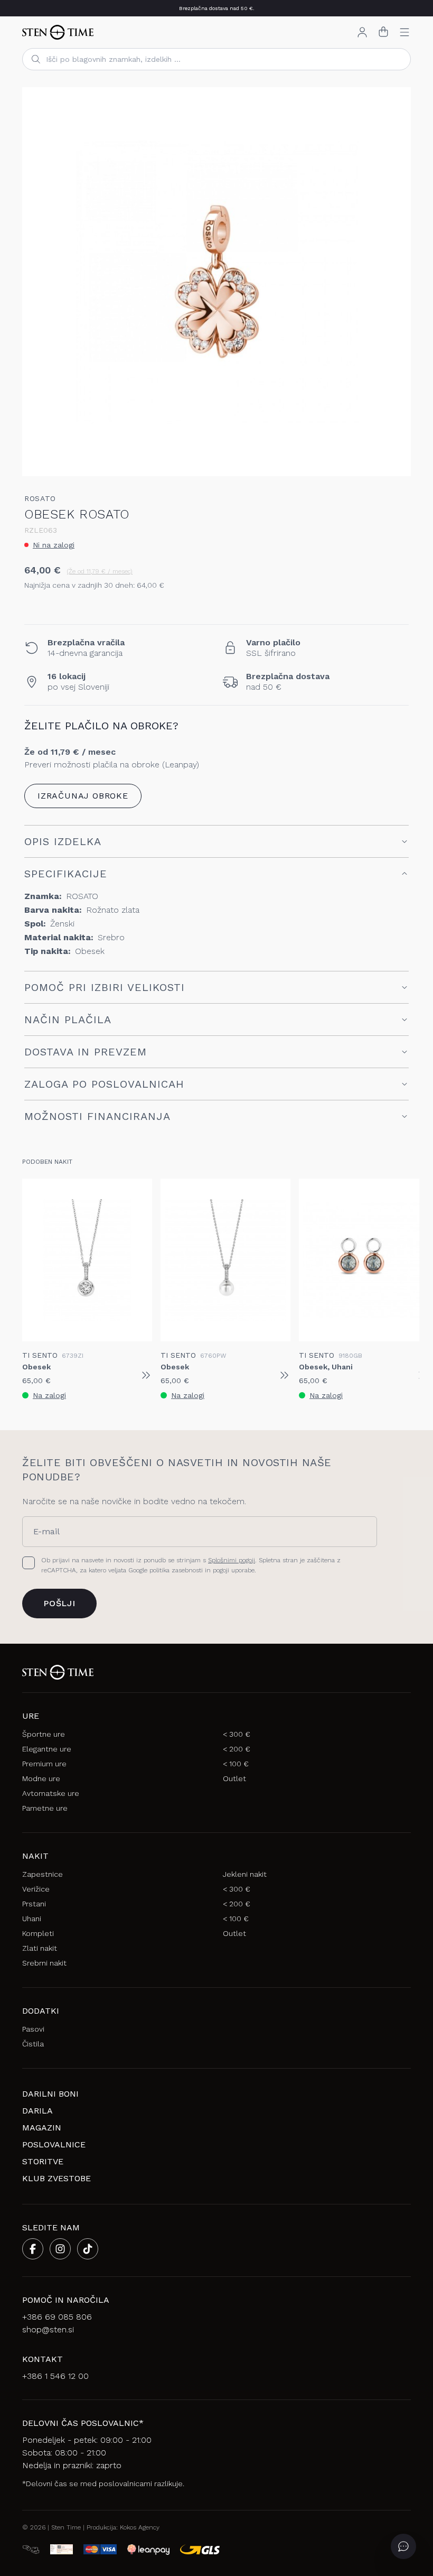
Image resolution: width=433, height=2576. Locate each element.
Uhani (32, 1919)
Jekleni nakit (245, 1874)
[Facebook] (33, 2249)
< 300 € (237, 1734)
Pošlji (59, 1603)
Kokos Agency (140, 2527)
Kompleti (38, 1933)
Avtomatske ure (51, 1793)
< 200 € (237, 1749)
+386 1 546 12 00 (55, 2376)
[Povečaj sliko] (394, 459)
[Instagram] (60, 2249)
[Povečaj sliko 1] (216, 282)
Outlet (234, 1778)
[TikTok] (88, 2249)
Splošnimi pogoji (232, 1560)
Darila (37, 2111)
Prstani (34, 1904)
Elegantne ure (47, 1749)
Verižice (36, 1889)
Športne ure (44, 1734)
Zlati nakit (40, 1948)
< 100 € (236, 1764)
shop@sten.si (48, 2329)
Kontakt (43, 2359)
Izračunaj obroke (83, 796)
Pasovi (33, 2029)
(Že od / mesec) (100, 571)
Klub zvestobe (57, 2178)
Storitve (43, 2161)
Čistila (33, 2044)
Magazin (42, 2128)
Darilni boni (50, 2094)
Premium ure (44, 1764)
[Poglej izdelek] (146, 1375)
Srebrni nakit (44, 1963)
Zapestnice (43, 1874)
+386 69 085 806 (57, 2317)
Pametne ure (45, 1808)
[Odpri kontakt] (403, 2546)
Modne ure (41, 1778)
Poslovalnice (54, 2144)
